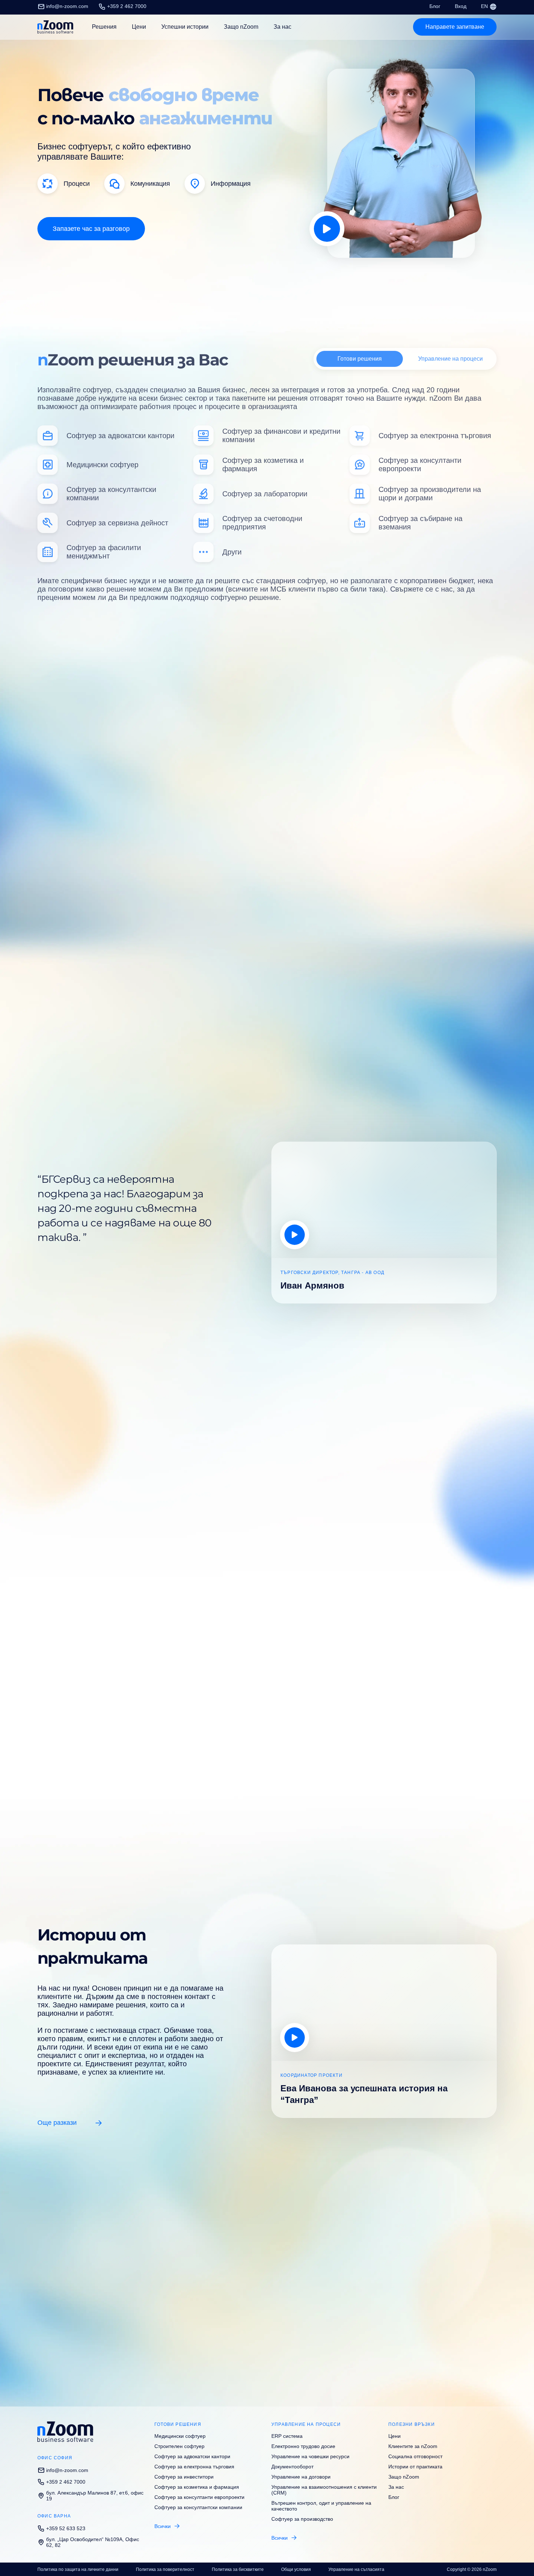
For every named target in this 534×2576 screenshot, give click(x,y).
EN (485, 6)
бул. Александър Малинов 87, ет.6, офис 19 (95, 2496)
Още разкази (57, 2123)
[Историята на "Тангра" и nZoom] (295, 1235)
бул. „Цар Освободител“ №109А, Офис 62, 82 (93, 2542)
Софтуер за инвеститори (184, 2477)
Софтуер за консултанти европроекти (199, 2497)
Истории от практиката (415, 2467)
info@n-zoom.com (67, 6)
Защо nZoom (241, 27)
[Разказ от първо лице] (295, 2038)
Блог (435, 6)
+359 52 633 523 (66, 2528)
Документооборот (292, 2467)
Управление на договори (301, 2477)
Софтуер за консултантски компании (198, 2507)
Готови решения (360, 356)
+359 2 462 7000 (127, 6)
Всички (163, 2526)
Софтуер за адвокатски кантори (192, 2456)
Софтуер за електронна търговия (194, 2467)
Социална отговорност (415, 2456)
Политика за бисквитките (238, 2569)
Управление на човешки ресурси (310, 2456)
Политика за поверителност (165, 2569)
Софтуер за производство (302, 2519)
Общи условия (296, 2569)
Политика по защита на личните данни (78, 2569)
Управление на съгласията (356, 2569)
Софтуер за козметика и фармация (197, 2487)
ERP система (287, 2436)
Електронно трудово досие (303, 2446)
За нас (282, 27)
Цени (139, 27)
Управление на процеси (450, 356)
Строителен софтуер (179, 2446)
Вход (461, 6)
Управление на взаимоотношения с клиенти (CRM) (324, 2490)
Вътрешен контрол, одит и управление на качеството (321, 2506)
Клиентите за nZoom (413, 2446)
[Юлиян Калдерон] (327, 229)
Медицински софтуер (180, 2436)
